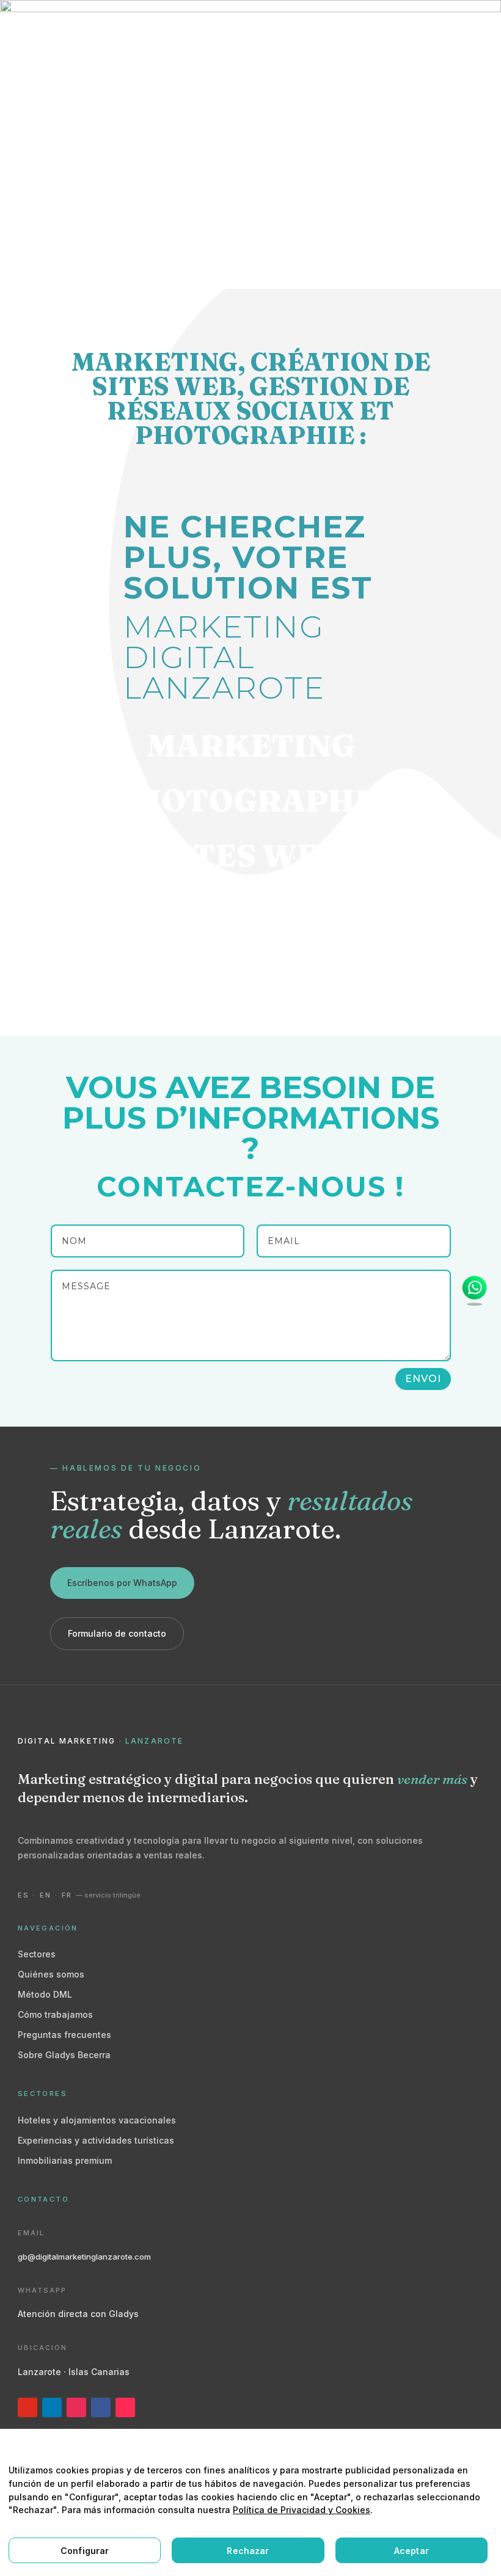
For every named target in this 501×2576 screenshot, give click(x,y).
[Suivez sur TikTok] (125, 2407)
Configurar (85, 2551)
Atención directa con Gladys (78, 2314)
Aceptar (411, 2551)
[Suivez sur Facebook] (101, 2407)
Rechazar (248, 2551)
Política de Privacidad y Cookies (302, 2510)
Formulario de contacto (117, 1633)
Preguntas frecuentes (64, 2035)
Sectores (37, 1954)
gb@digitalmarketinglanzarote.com (84, 2257)
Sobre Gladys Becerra (64, 2055)
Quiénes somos (51, 1974)
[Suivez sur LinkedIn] (52, 2407)
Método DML (45, 1994)
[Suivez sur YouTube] (27, 2407)
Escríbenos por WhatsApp (122, 1583)
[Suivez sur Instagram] (76, 2407)
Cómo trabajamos (55, 2014)
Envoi (423, 1379)
